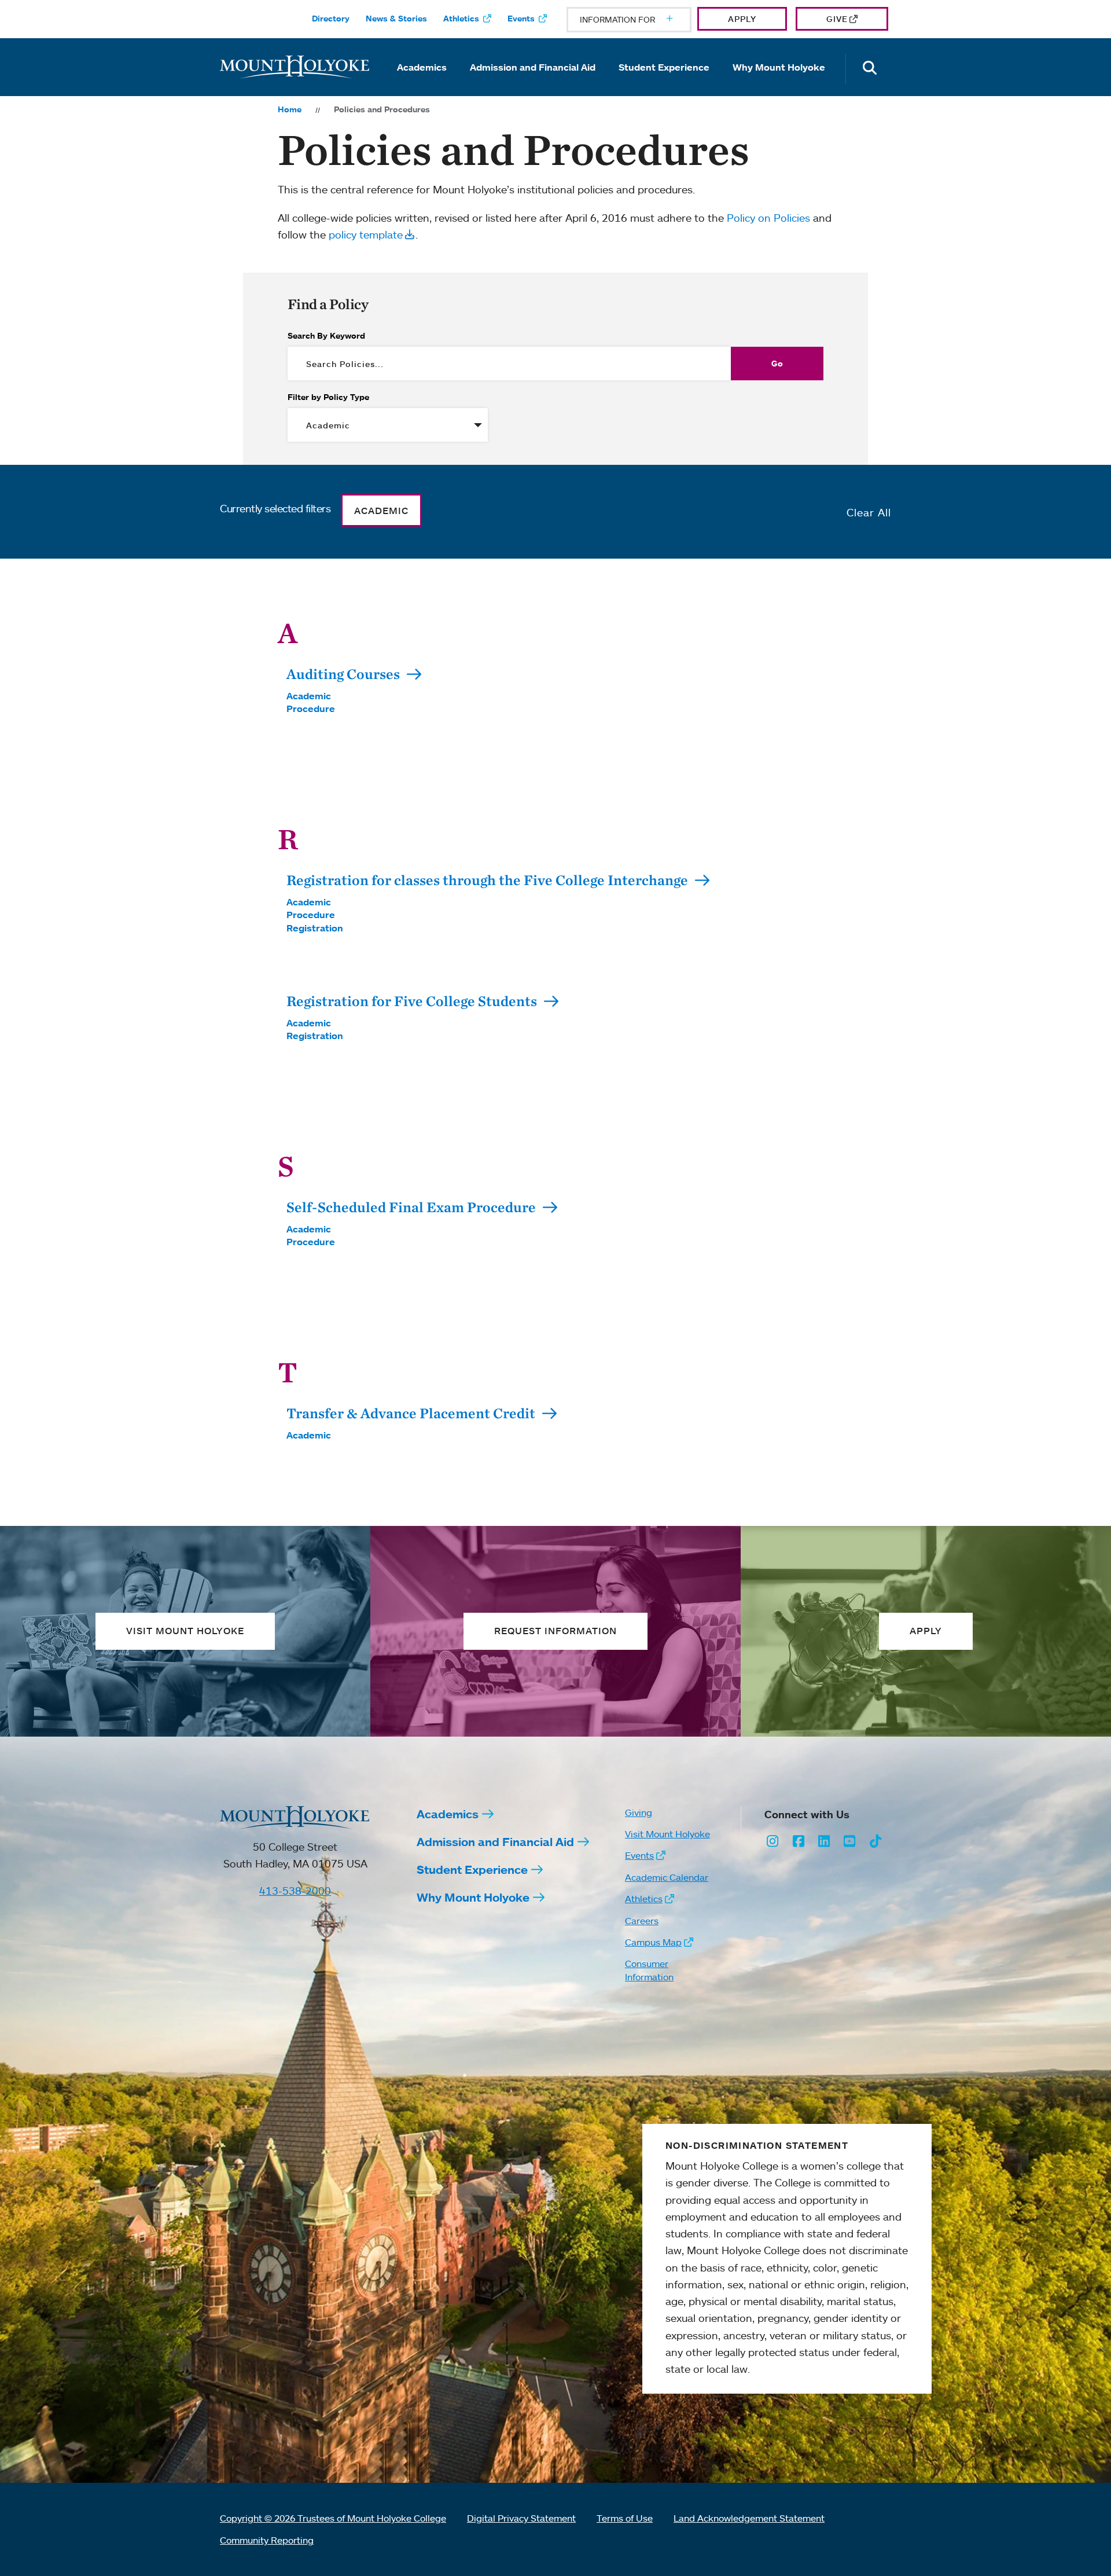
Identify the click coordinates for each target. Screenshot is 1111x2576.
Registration (315, 928)
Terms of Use (625, 2518)
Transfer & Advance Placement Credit (412, 1413)
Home (290, 109)
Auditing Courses (345, 674)
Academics (422, 67)
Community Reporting (267, 2540)
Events (521, 19)
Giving (639, 1812)
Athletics (461, 19)
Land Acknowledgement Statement (749, 2518)
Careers (642, 1921)
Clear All (869, 512)
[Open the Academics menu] (422, 83)
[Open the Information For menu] (642, 20)
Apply (742, 19)
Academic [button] (381, 511)
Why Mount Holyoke (779, 67)
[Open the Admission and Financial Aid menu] (533, 83)
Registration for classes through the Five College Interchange (489, 880)
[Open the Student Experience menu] (664, 83)
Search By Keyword (326, 336)
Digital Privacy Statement (521, 2518)
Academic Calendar (667, 1877)
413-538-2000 (295, 1891)
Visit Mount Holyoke (667, 1834)
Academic (309, 696)
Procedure (311, 709)
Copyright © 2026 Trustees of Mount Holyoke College (333, 2518)
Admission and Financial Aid (533, 67)
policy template (366, 234)
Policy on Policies (768, 218)
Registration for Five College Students (413, 1001)
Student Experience (664, 67)
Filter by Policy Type (328, 397)
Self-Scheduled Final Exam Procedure (413, 1207)
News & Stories (396, 19)
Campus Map (653, 1942)
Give (837, 19)
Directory (331, 19)
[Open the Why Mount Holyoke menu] (779, 83)
